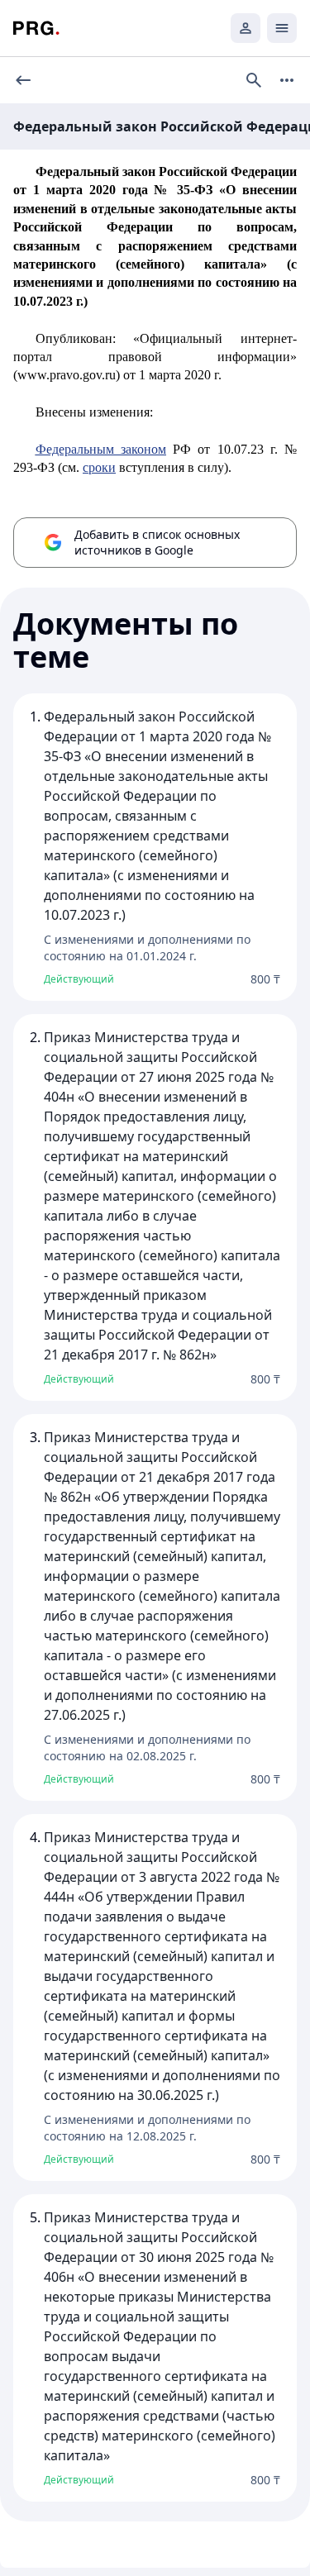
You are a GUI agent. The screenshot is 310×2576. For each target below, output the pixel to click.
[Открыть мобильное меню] (282, 28)
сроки (99, 467)
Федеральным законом (101, 449)
